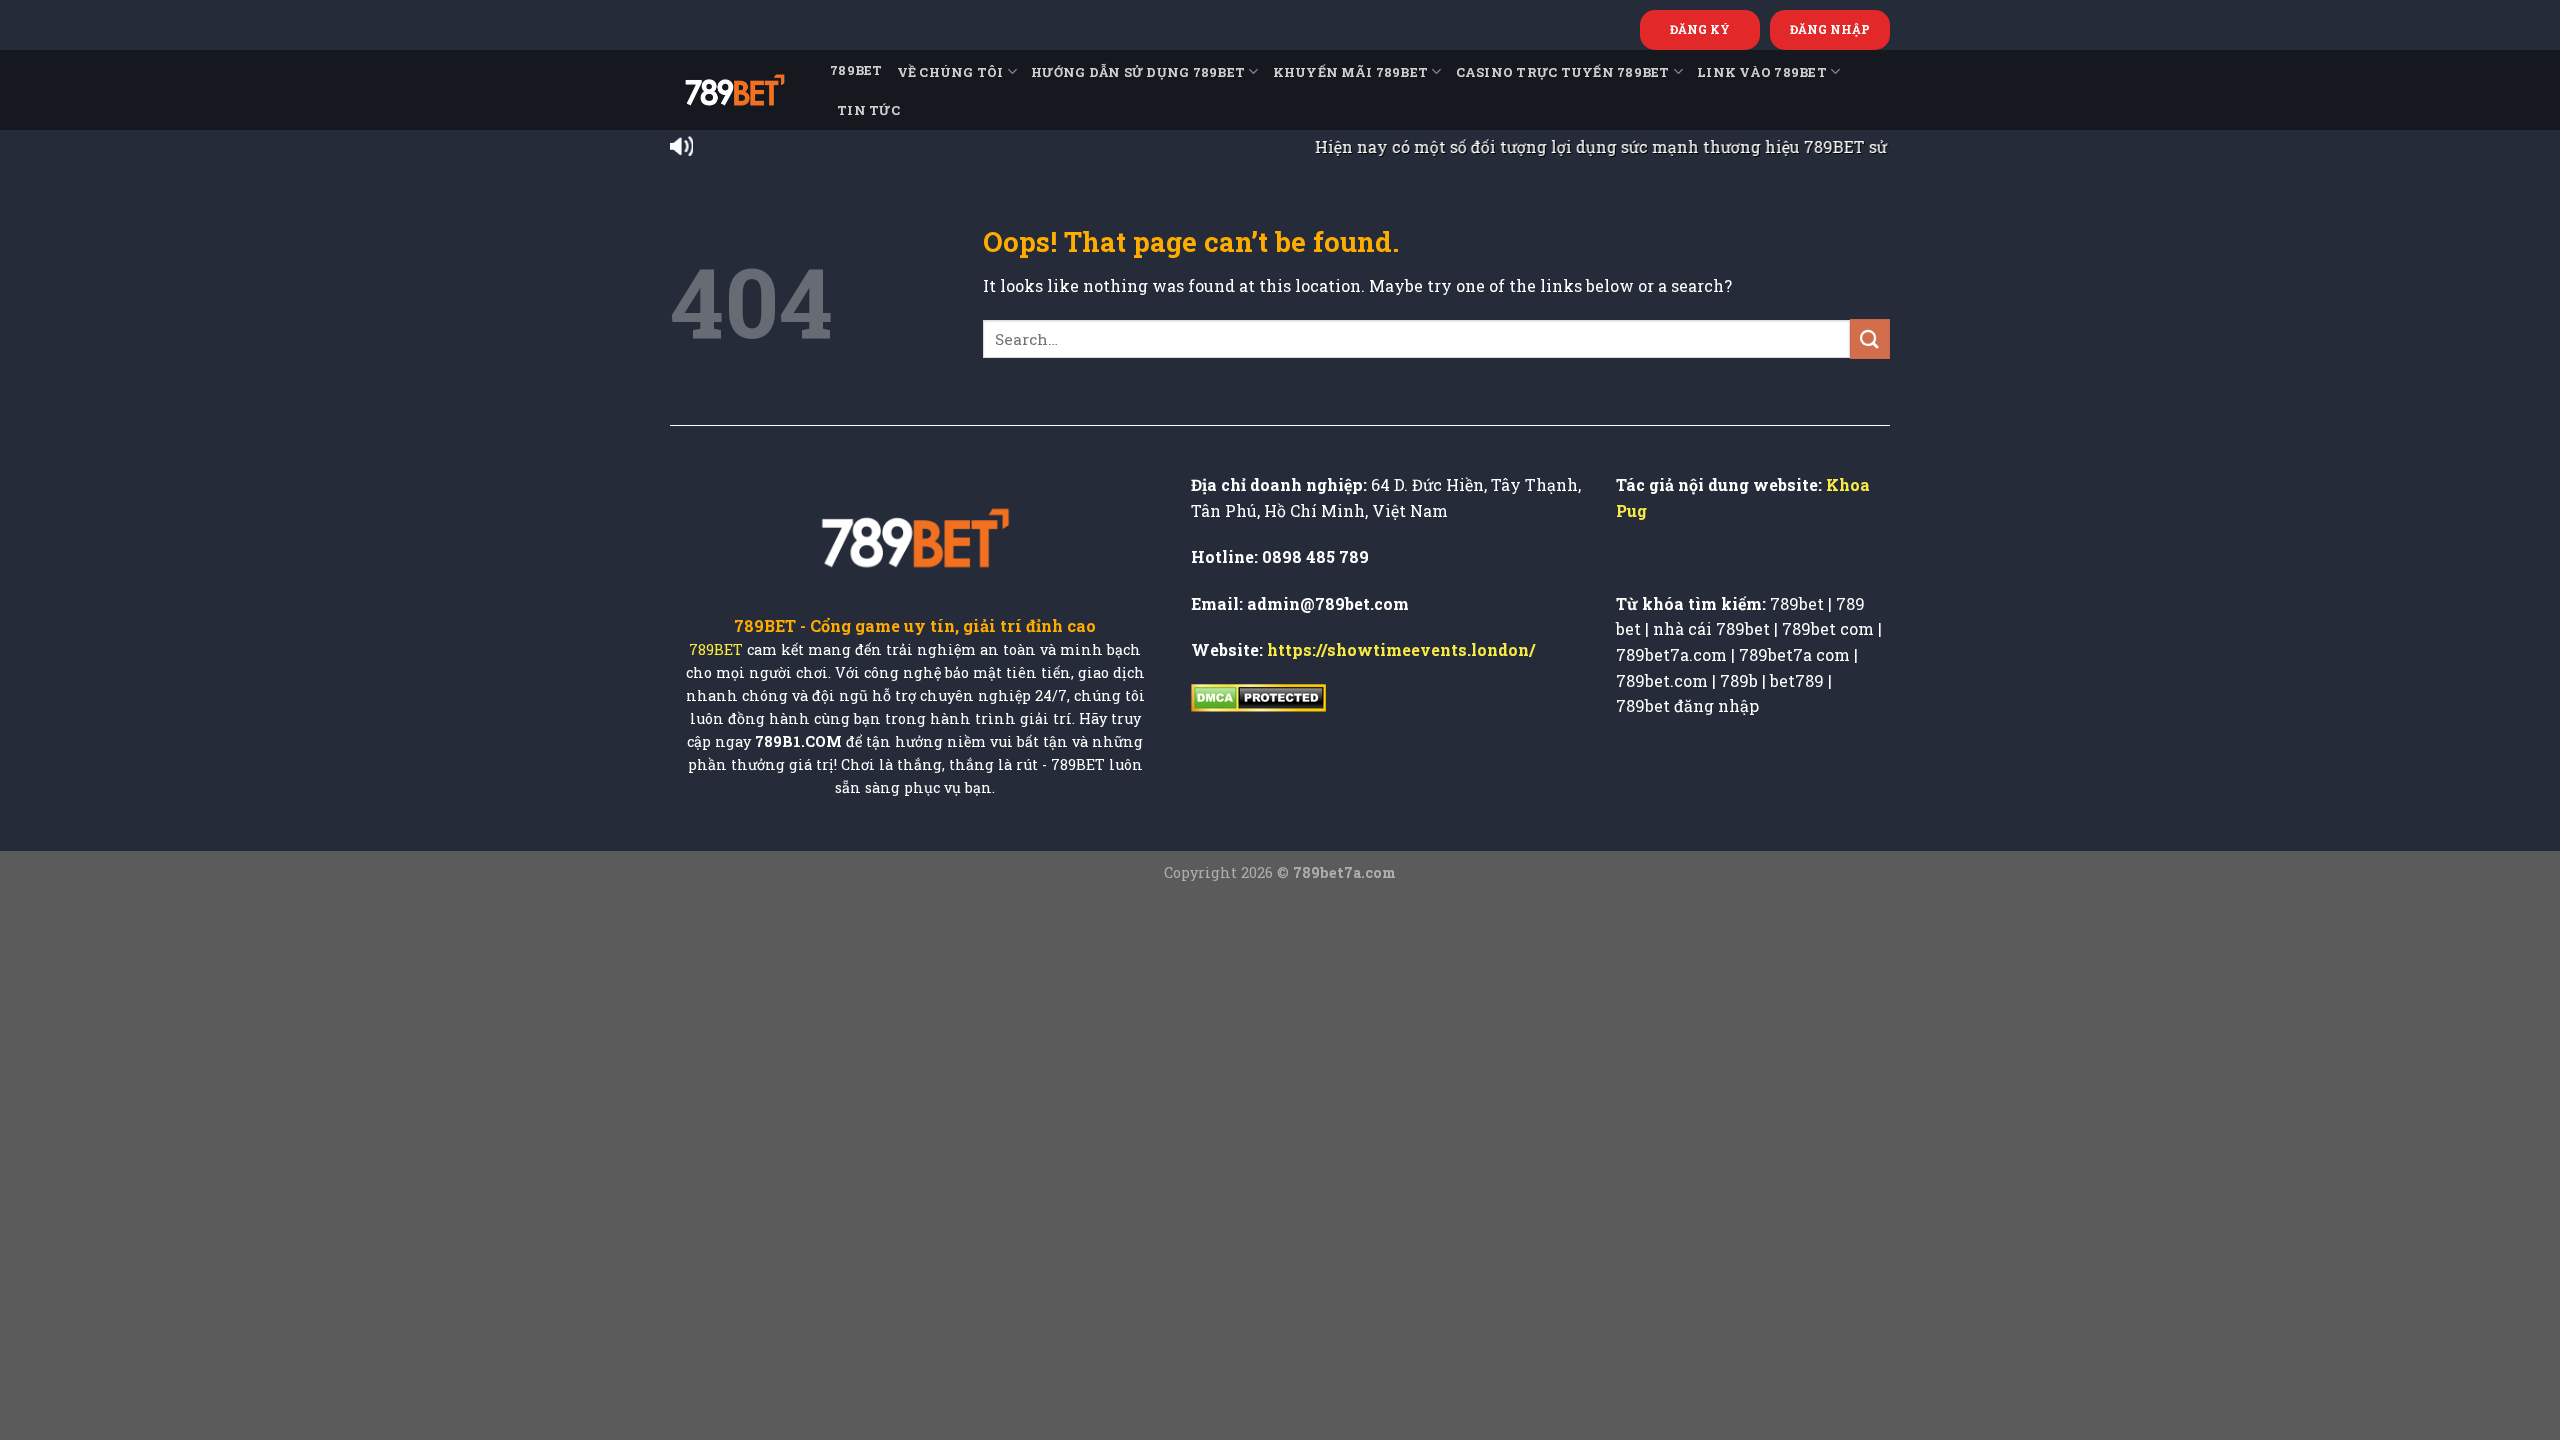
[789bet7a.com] (735, 90)
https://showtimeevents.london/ (1401, 649)
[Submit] (1870, 338)
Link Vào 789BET (1762, 72)
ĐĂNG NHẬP (1830, 29)
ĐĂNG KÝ (1700, 29)
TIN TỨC (868, 110)
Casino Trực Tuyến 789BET (1563, 72)
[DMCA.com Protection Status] (1258, 696)
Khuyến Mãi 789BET (1350, 72)
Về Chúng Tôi (950, 72)
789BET (856, 70)
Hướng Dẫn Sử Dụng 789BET (1138, 72)
